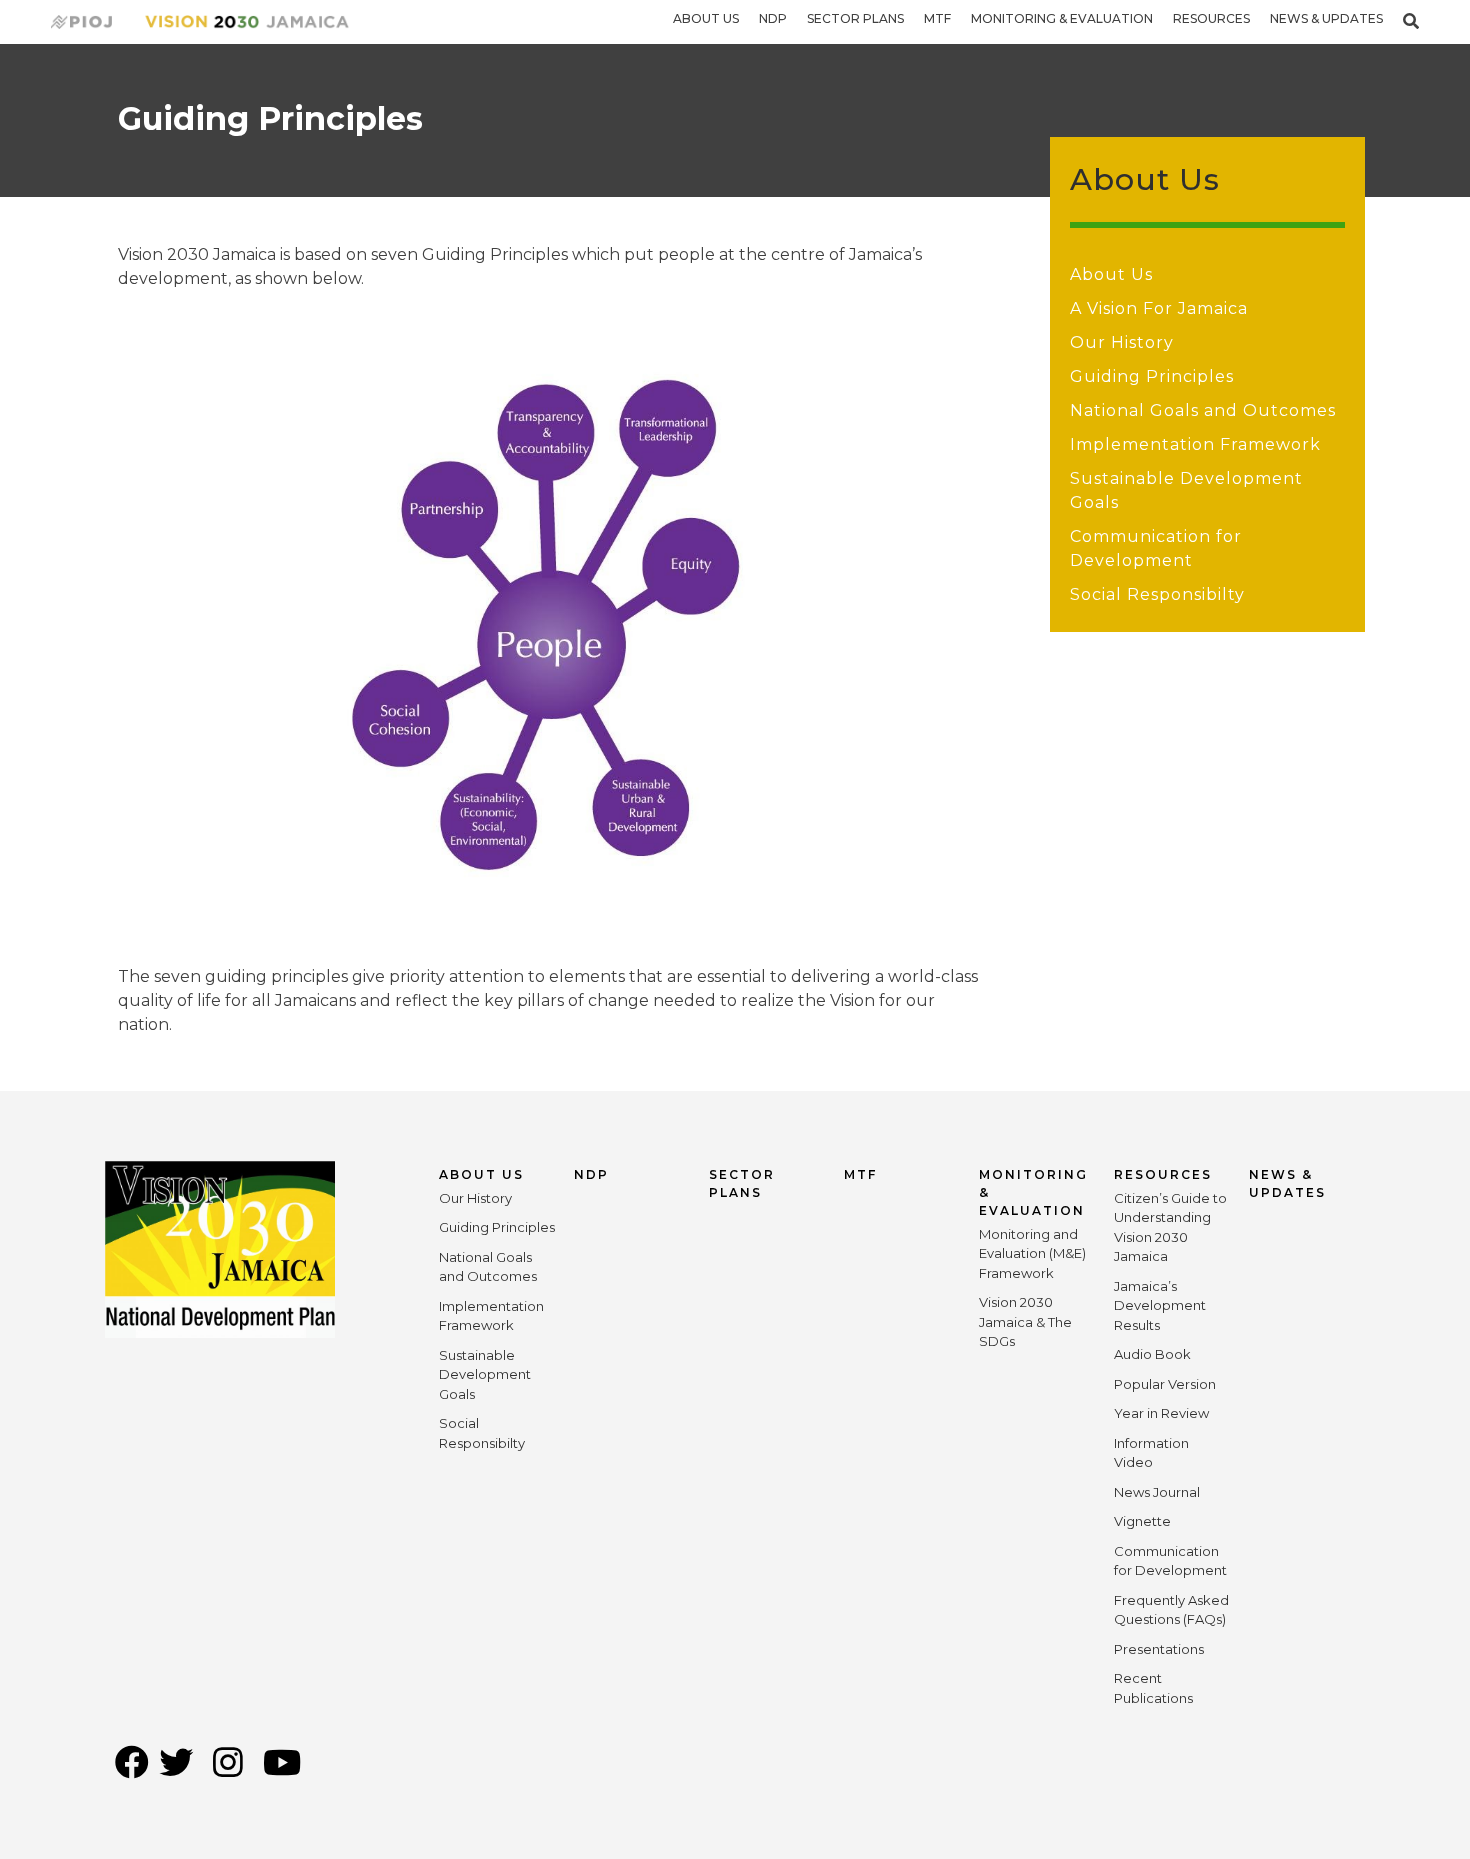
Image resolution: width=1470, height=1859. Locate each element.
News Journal (1157, 1492)
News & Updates (1326, 18)
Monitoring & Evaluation (1062, 18)
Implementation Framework (1195, 444)
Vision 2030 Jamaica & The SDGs (1025, 1321)
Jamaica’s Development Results (1160, 1305)
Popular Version (1165, 1384)
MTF (937, 18)
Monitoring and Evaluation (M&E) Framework (1032, 1253)
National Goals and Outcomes (1203, 410)
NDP (773, 18)
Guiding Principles (1152, 376)
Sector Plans (855, 18)
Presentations (1159, 1649)
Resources (1211, 18)
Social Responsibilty (1157, 594)
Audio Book (1152, 1354)
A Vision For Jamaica (1159, 308)
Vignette (1142, 1521)
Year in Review (1161, 1413)
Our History (1122, 342)
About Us (706, 18)
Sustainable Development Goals (485, 1374)
